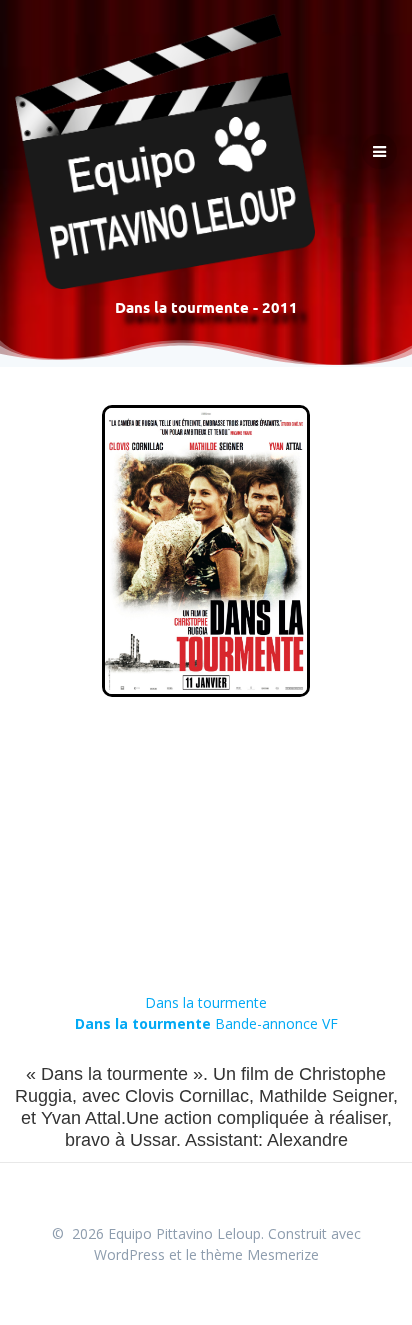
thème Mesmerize (260, 1254)
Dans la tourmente (206, 1002)
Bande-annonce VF (206, 1023)
